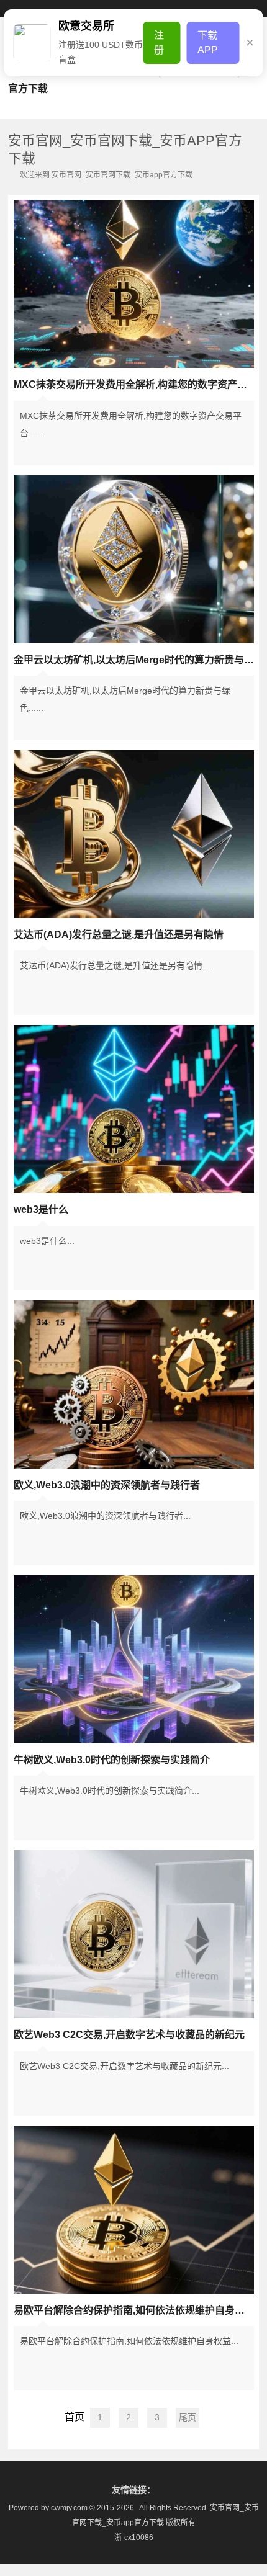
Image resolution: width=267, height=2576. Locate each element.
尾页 (188, 2417)
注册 (159, 42)
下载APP (208, 42)
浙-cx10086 (134, 2538)
